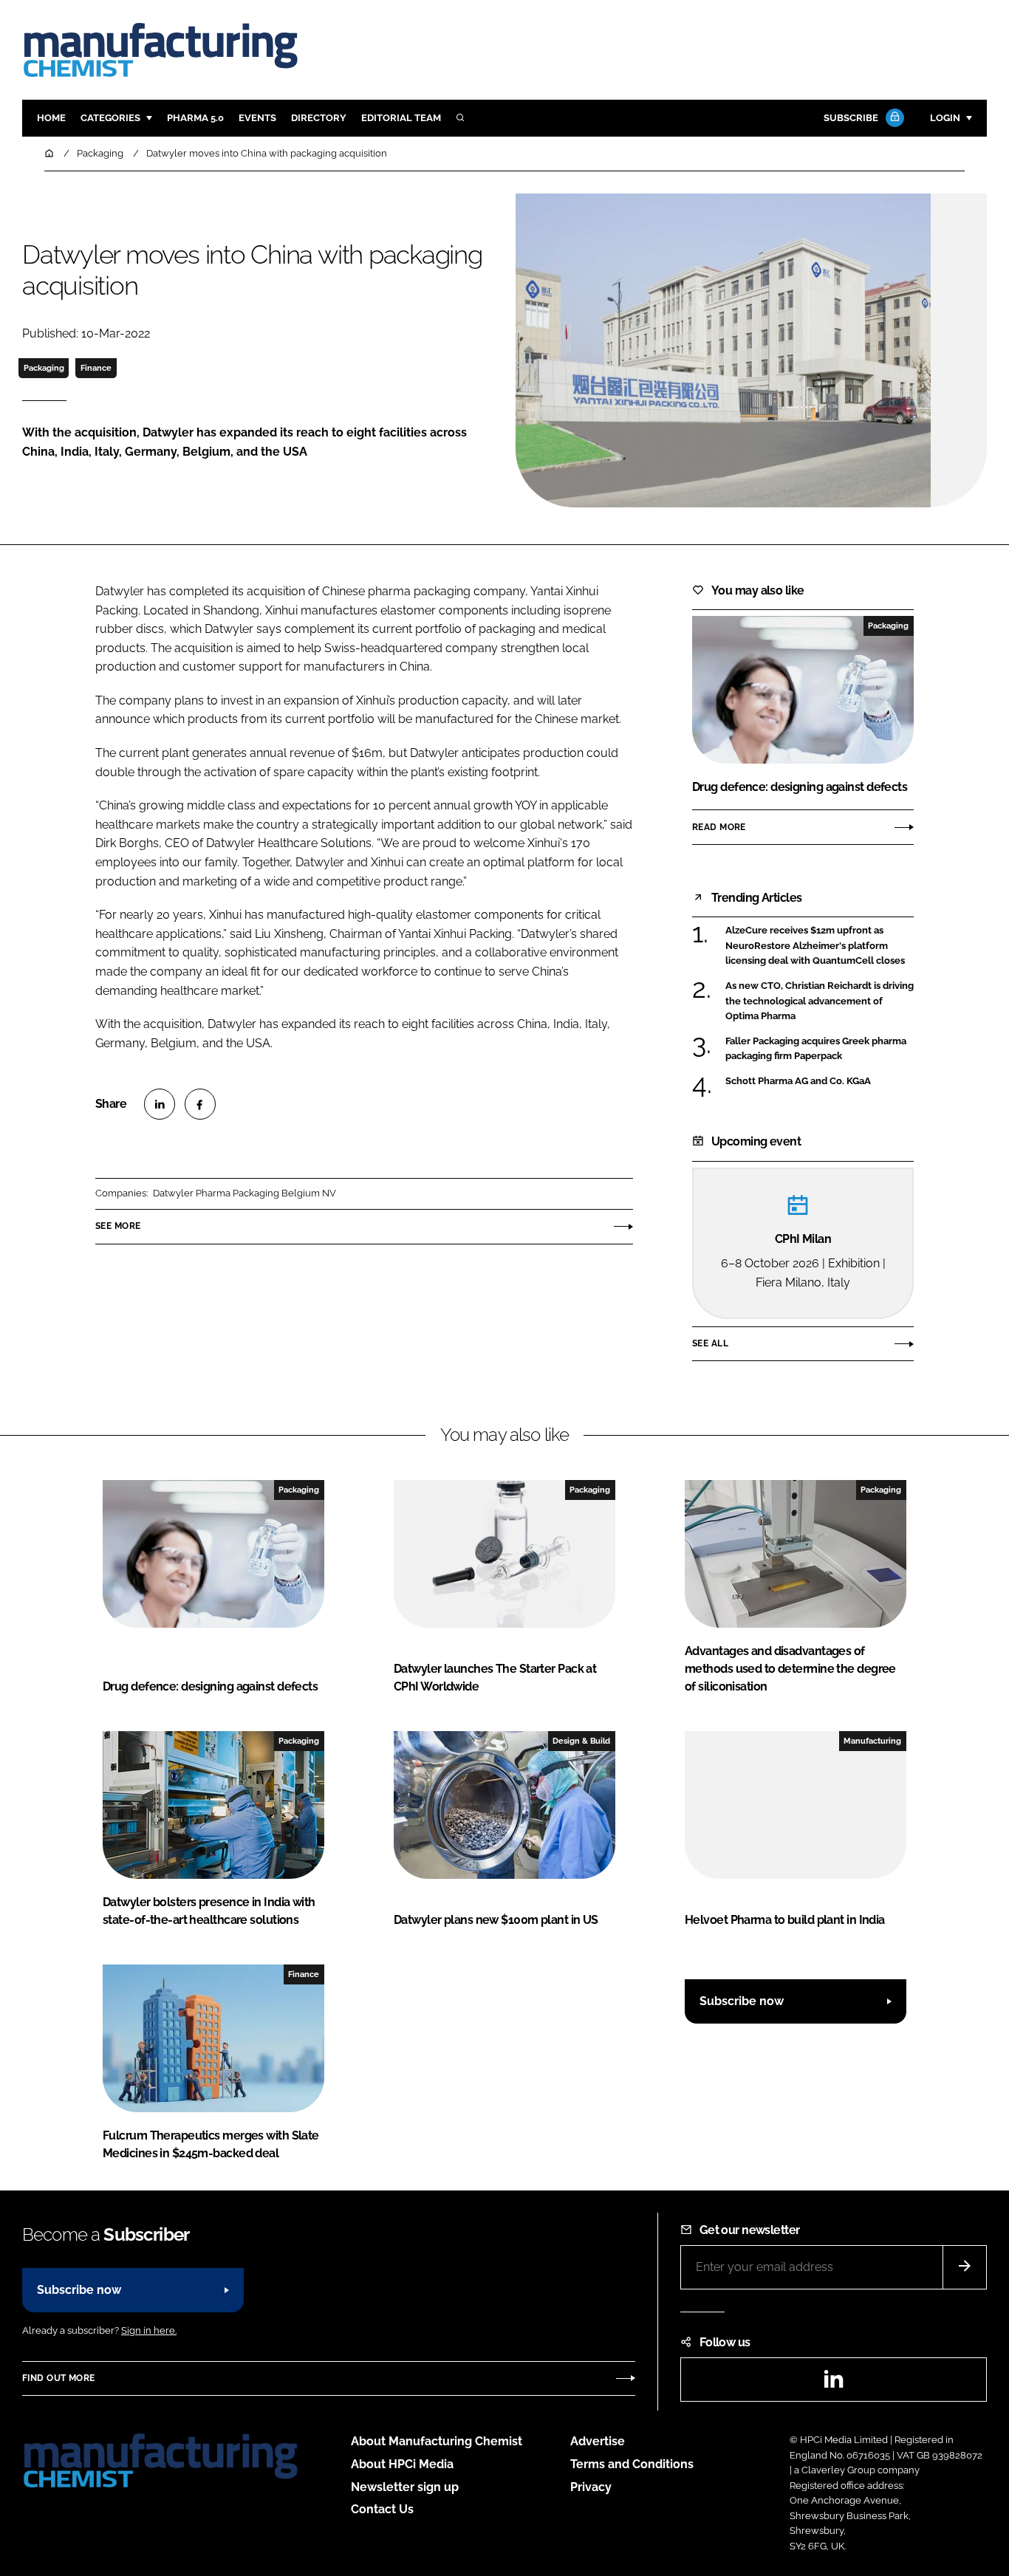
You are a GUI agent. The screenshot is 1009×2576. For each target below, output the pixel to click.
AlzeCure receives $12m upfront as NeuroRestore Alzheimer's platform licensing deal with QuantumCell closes (815, 946)
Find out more (58, 2378)
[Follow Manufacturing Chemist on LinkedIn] (833, 2384)
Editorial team (401, 118)
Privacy (591, 2487)
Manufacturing (872, 1741)
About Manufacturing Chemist (437, 2441)
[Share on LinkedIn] (160, 1104)
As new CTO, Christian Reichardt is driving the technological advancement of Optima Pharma (820, 1001)
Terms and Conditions (632, 2464)
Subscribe (851, 118)
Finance (96, 368)
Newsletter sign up (405, 2487)
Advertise (598, 2441)
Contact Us (382, 2509)
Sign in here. (149, 2330)
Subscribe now (742, 2001)
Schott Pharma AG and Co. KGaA (798, 1080)
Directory (319, 118)
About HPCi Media (402, 2464)
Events (257, 118)
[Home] (50, 153)
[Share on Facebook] (200, 1104)
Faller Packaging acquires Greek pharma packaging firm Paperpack (816, 1049)
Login (945, 118)
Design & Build (581, 1741)
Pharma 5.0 (195, 118)
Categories (110, 118)
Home (51, 118)
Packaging (44, 368)
